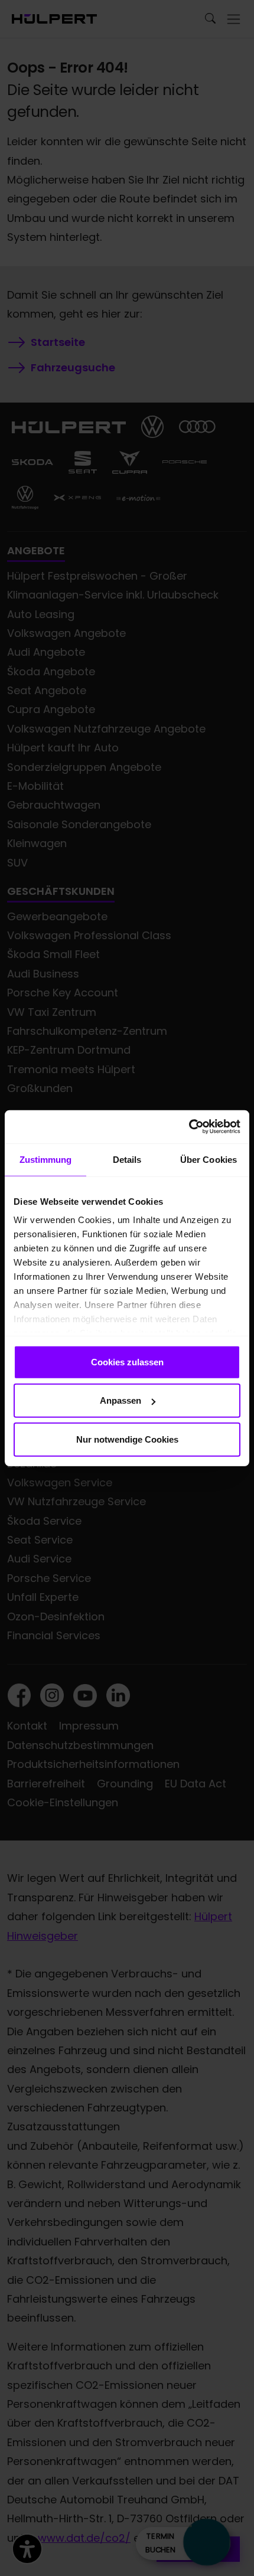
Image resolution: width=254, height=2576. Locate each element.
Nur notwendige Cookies (127, 1439)
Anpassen (121, 1400)
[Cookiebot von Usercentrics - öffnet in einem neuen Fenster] (189, 1127)
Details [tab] (127, 1159)
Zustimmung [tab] (46, 1159)
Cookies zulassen (127, 1361)
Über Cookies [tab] (209, 1159)
